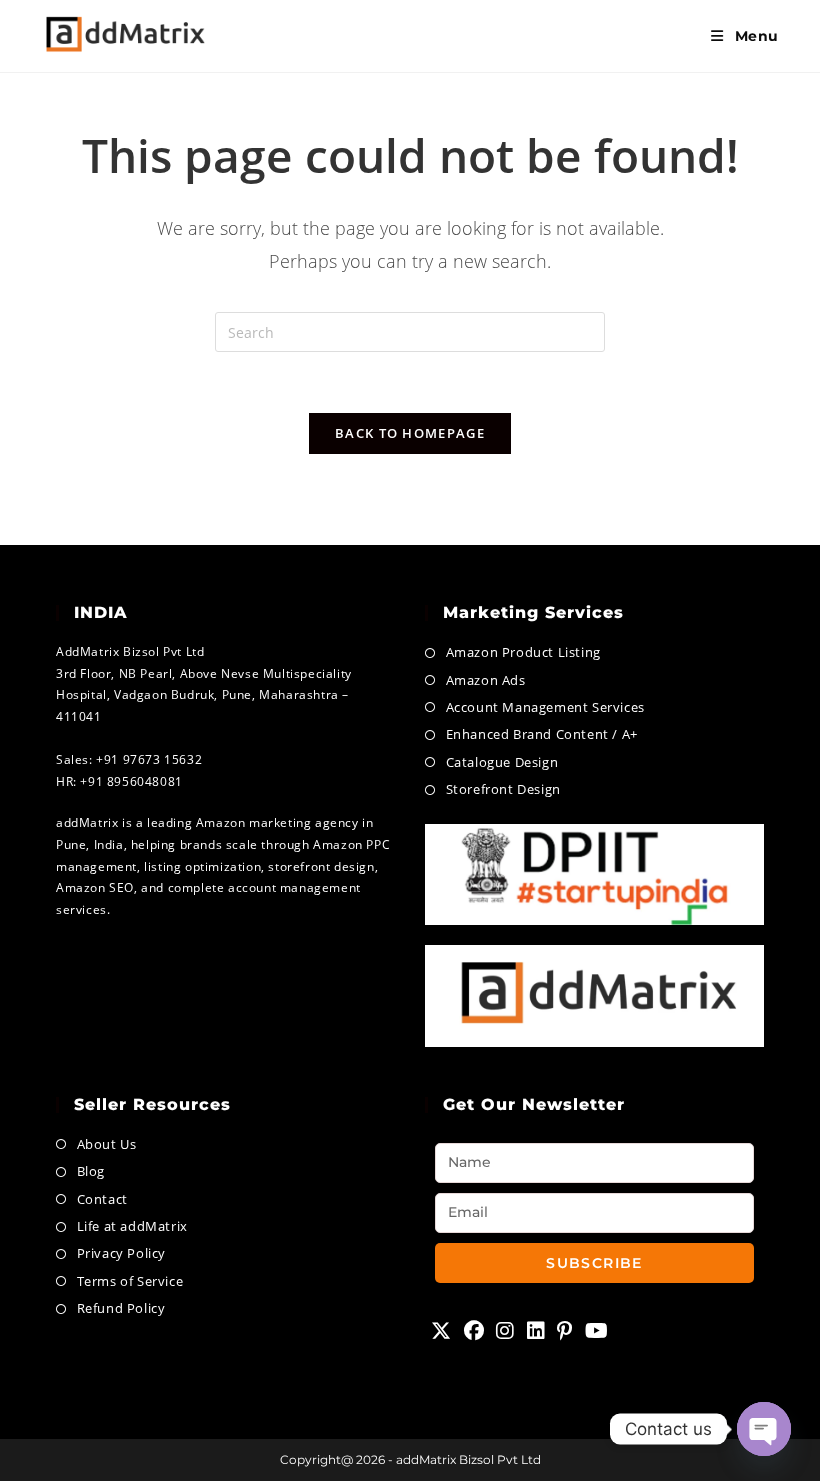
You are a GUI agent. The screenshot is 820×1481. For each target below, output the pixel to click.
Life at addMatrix (132, 1226)
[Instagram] (505, 1331)
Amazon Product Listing (523, 652)
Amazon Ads (486, 680)
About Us (106, 1144)
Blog (91, 1171)
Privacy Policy (121, 1253)
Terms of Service (130, 1281)
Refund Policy (121, 1308)
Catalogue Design (502, 762)
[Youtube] (597, 1331)
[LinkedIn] (536, 1331)
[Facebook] (474, 1331)
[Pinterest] (565, 1331)
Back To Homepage (410, 433)
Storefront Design (503, 789)
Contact (102, 1199)
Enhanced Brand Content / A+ (542, 734)
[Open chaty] (764, 1429)
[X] (441, 1331)
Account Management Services (545, 707)
